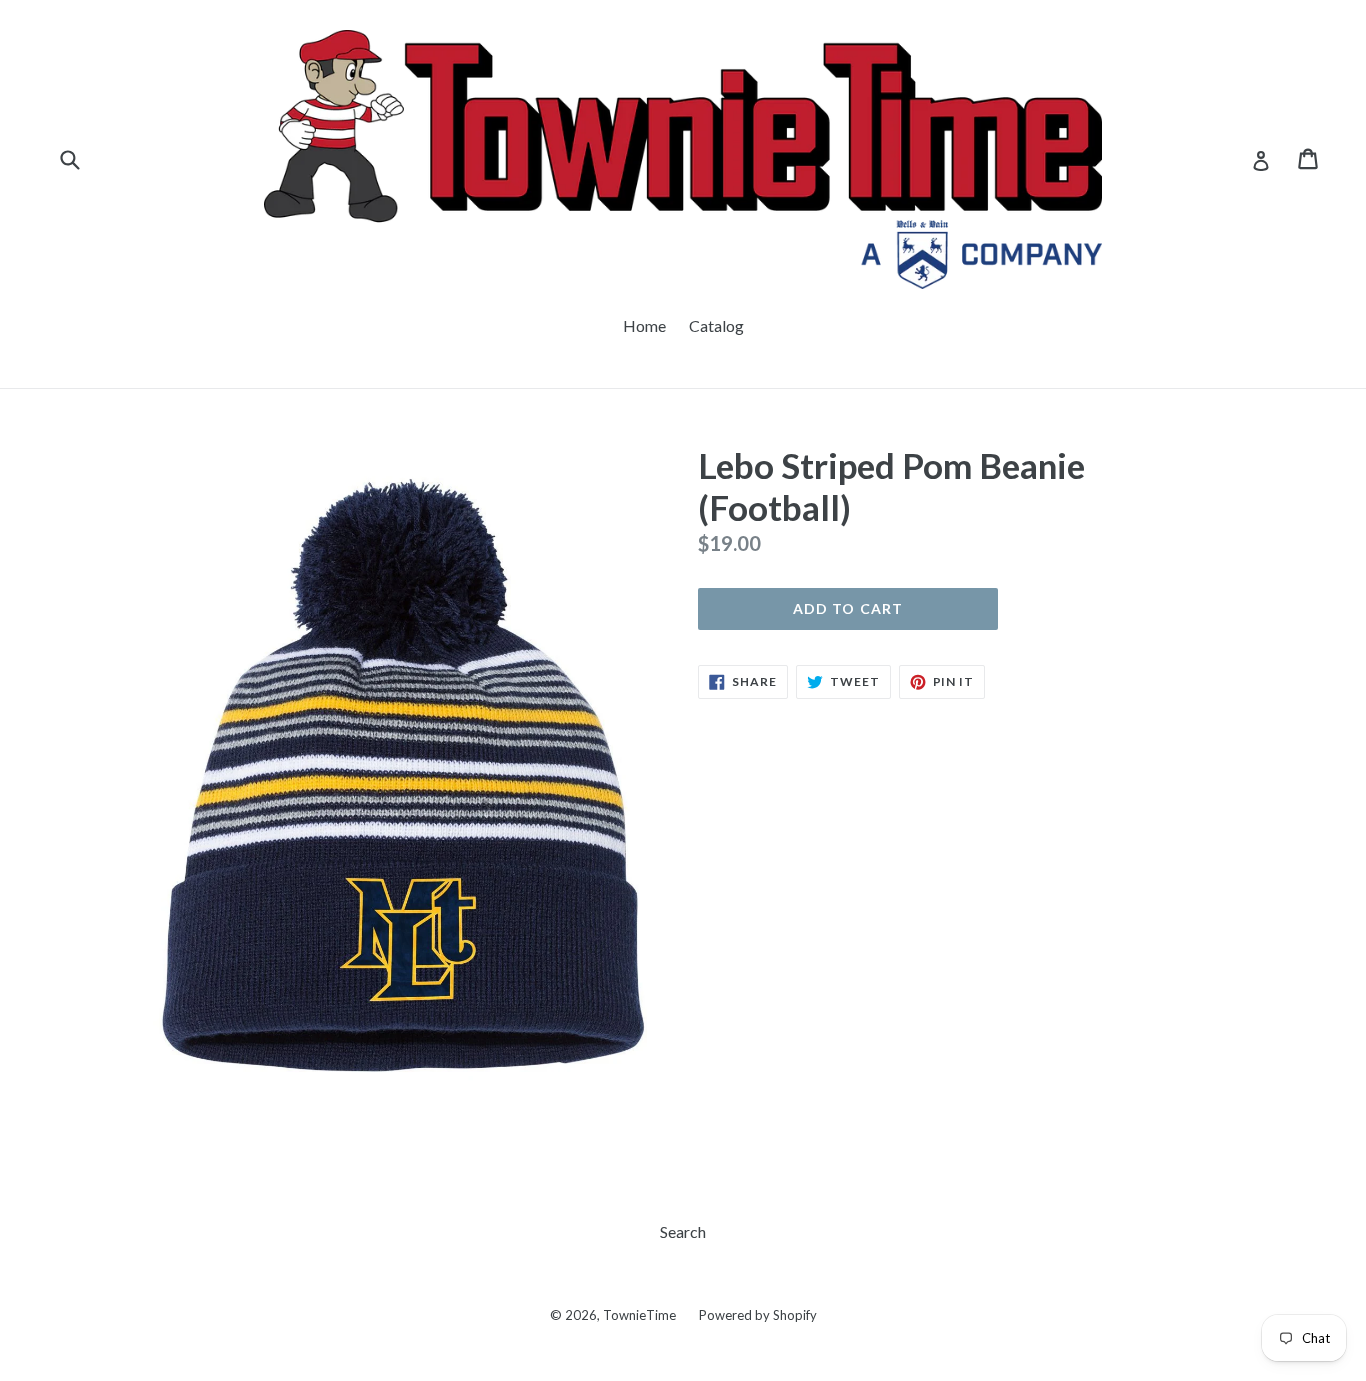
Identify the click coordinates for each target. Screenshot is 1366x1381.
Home (644, 325)
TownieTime (639, 1315)
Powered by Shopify (758, 1315)
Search (683, 1231)
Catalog (716, 325)
